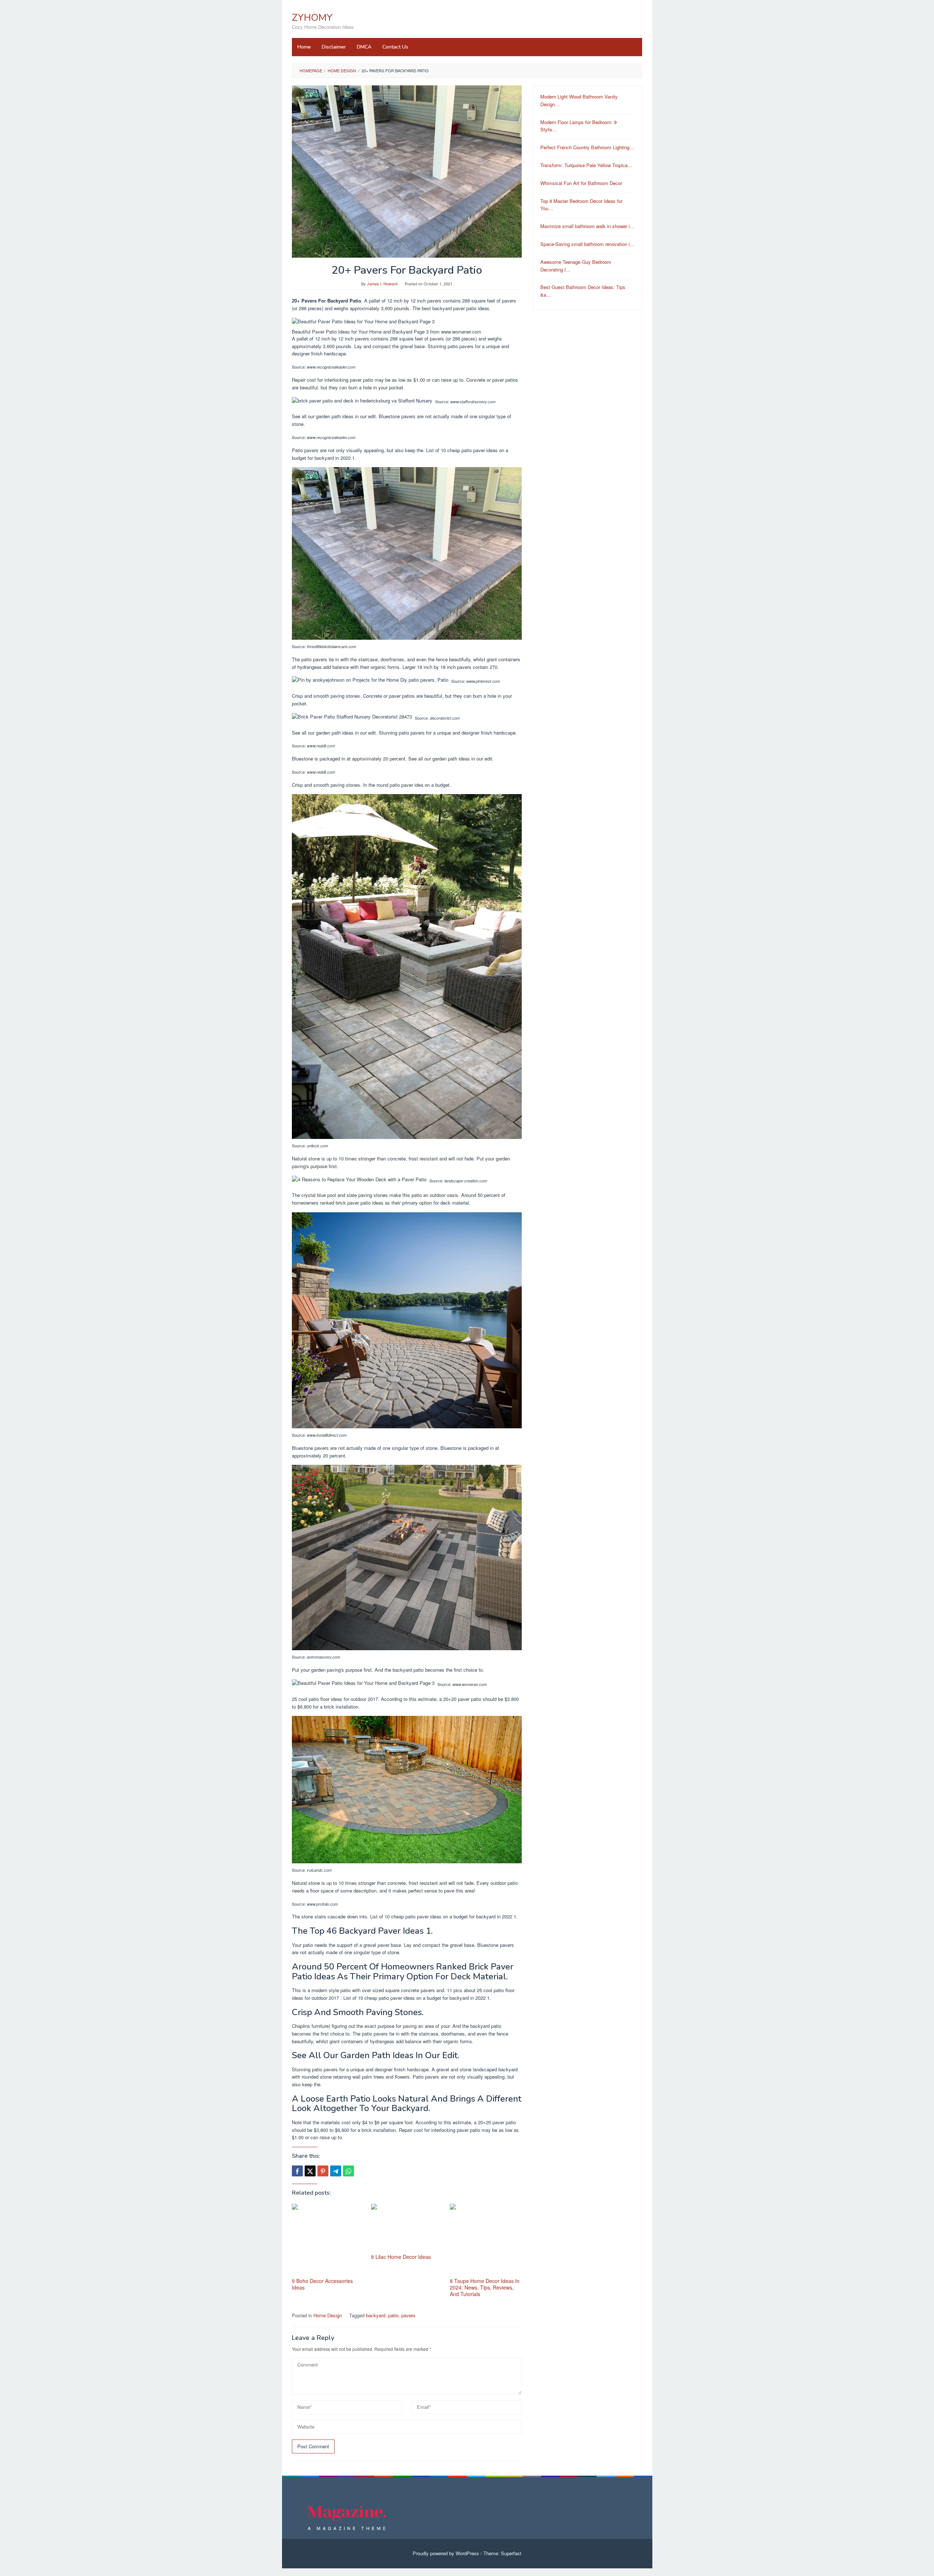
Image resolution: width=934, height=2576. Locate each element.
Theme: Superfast (502, 2553)
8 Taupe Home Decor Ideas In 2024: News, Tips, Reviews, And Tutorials (485, 2287)
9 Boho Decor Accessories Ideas (322, 2284)
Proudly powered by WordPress (446, 2553)
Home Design (328, 2315)
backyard (376, 2315)
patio (393, 2315)
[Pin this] (323, 2171)
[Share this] (297, 2171)
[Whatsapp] (348, 2171)
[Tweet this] (310, 2171)
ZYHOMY (312, 18)
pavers (408, 2315)
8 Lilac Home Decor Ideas (401, 2257)
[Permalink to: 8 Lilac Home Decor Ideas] (407, 2228)
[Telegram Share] (336, 2171)
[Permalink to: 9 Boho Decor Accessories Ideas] (328, 2240)
